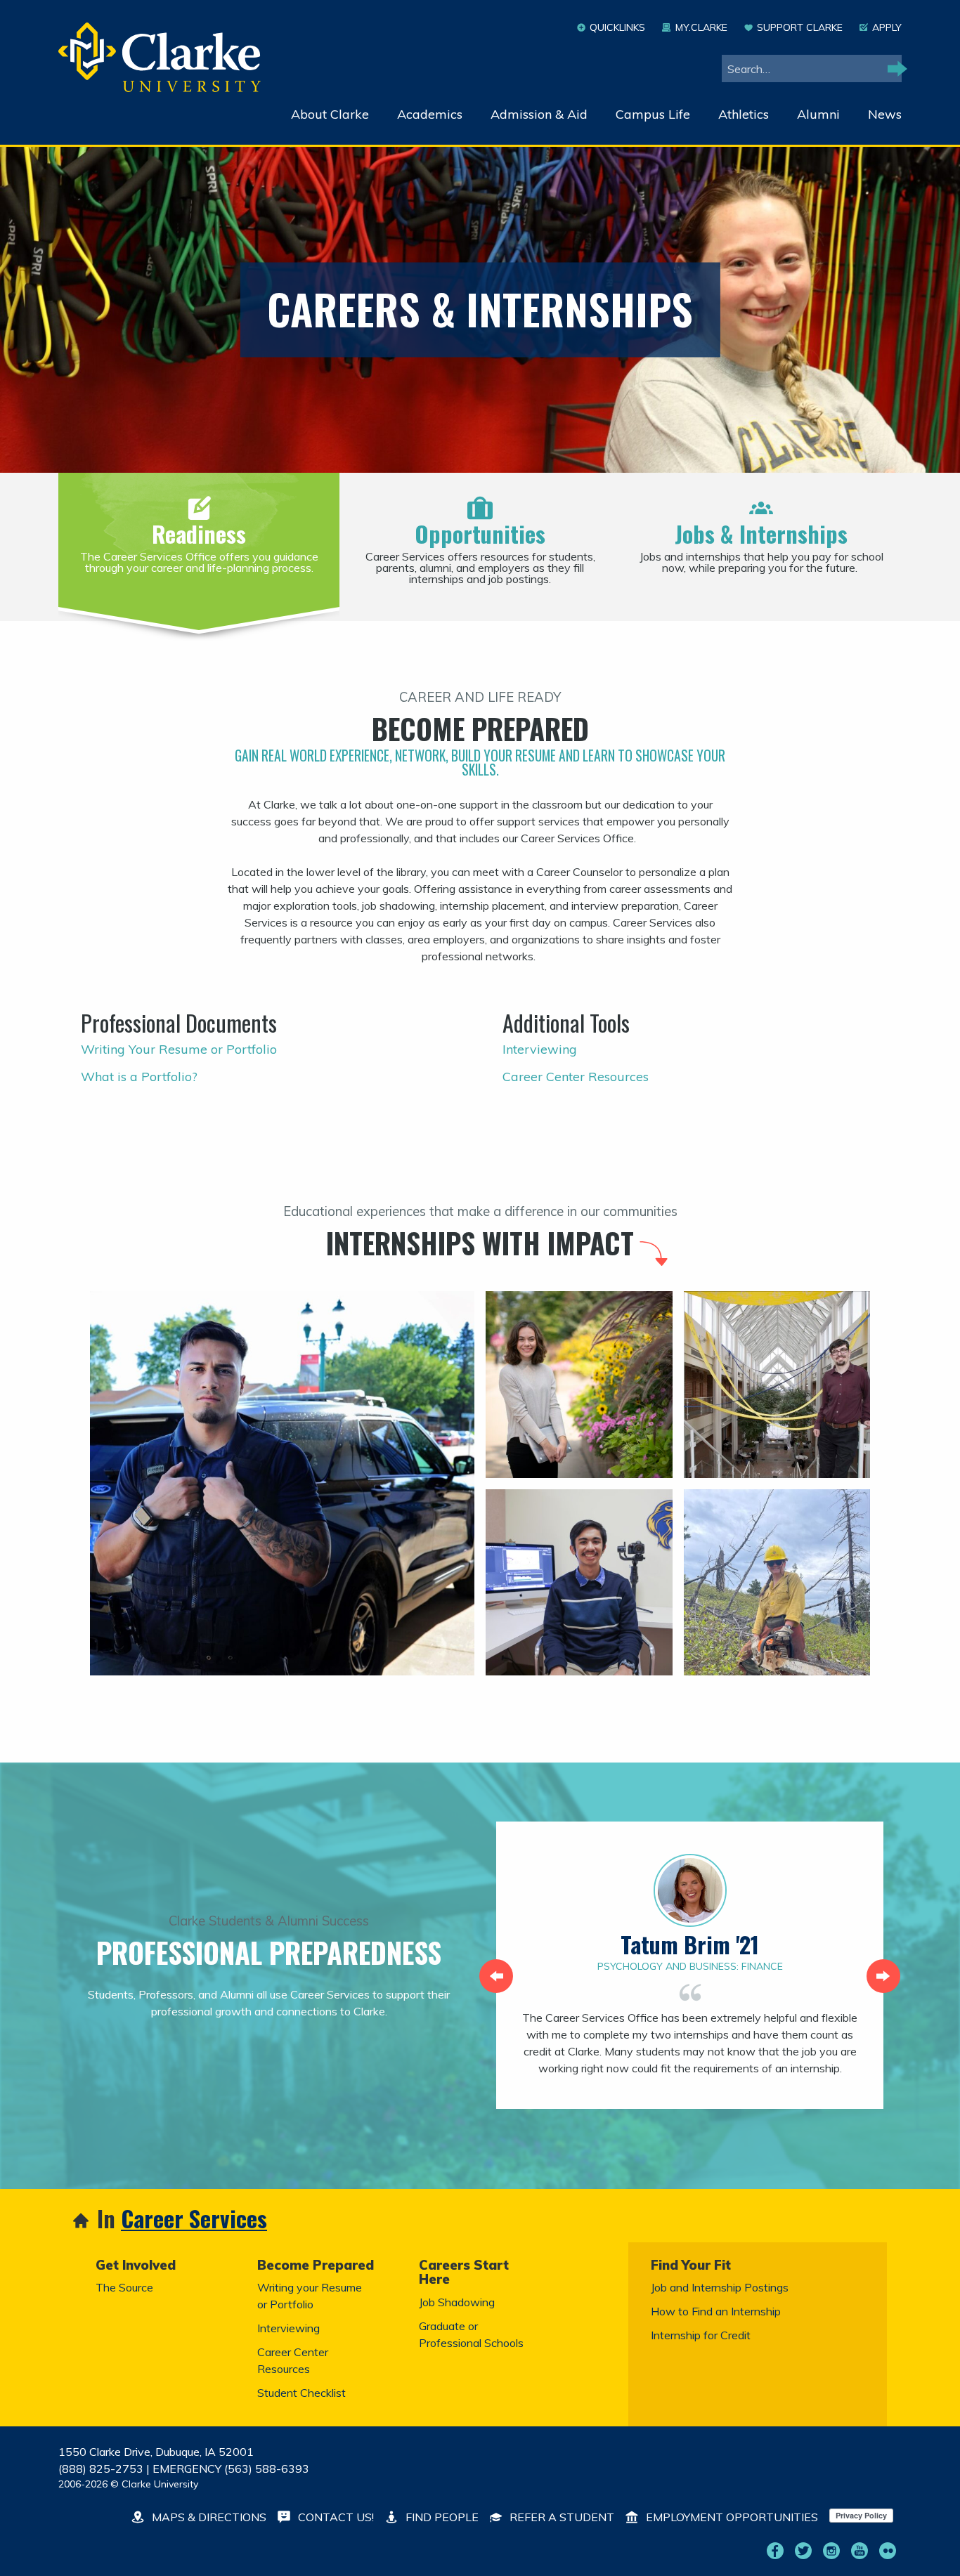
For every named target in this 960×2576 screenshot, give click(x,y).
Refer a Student (560, 2517)
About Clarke (330, 114)
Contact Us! (335, 2517)
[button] (496, 1976)
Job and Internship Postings (720, 2287)
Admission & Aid (539, 114)
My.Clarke (701, 27)
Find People (441, 2517)
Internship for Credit (701, 2335)
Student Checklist (301, 2393)
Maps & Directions (208, 2517)
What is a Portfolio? (139, 1077)
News (885, 114)
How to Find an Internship (716, 2311)
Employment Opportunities (731, 2517)
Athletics (744, 114)
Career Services (194, 2219)
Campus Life (653, 114)
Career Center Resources (576, 1077)
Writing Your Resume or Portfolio (179, 1049)
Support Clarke (800, 27)
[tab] (199, 540)
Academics (430, 114)
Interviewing (540, 1049)
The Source (124, 2287)
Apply (887, 27)
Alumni (818, 114)
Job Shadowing (457, 2302)
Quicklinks (617, 27)
